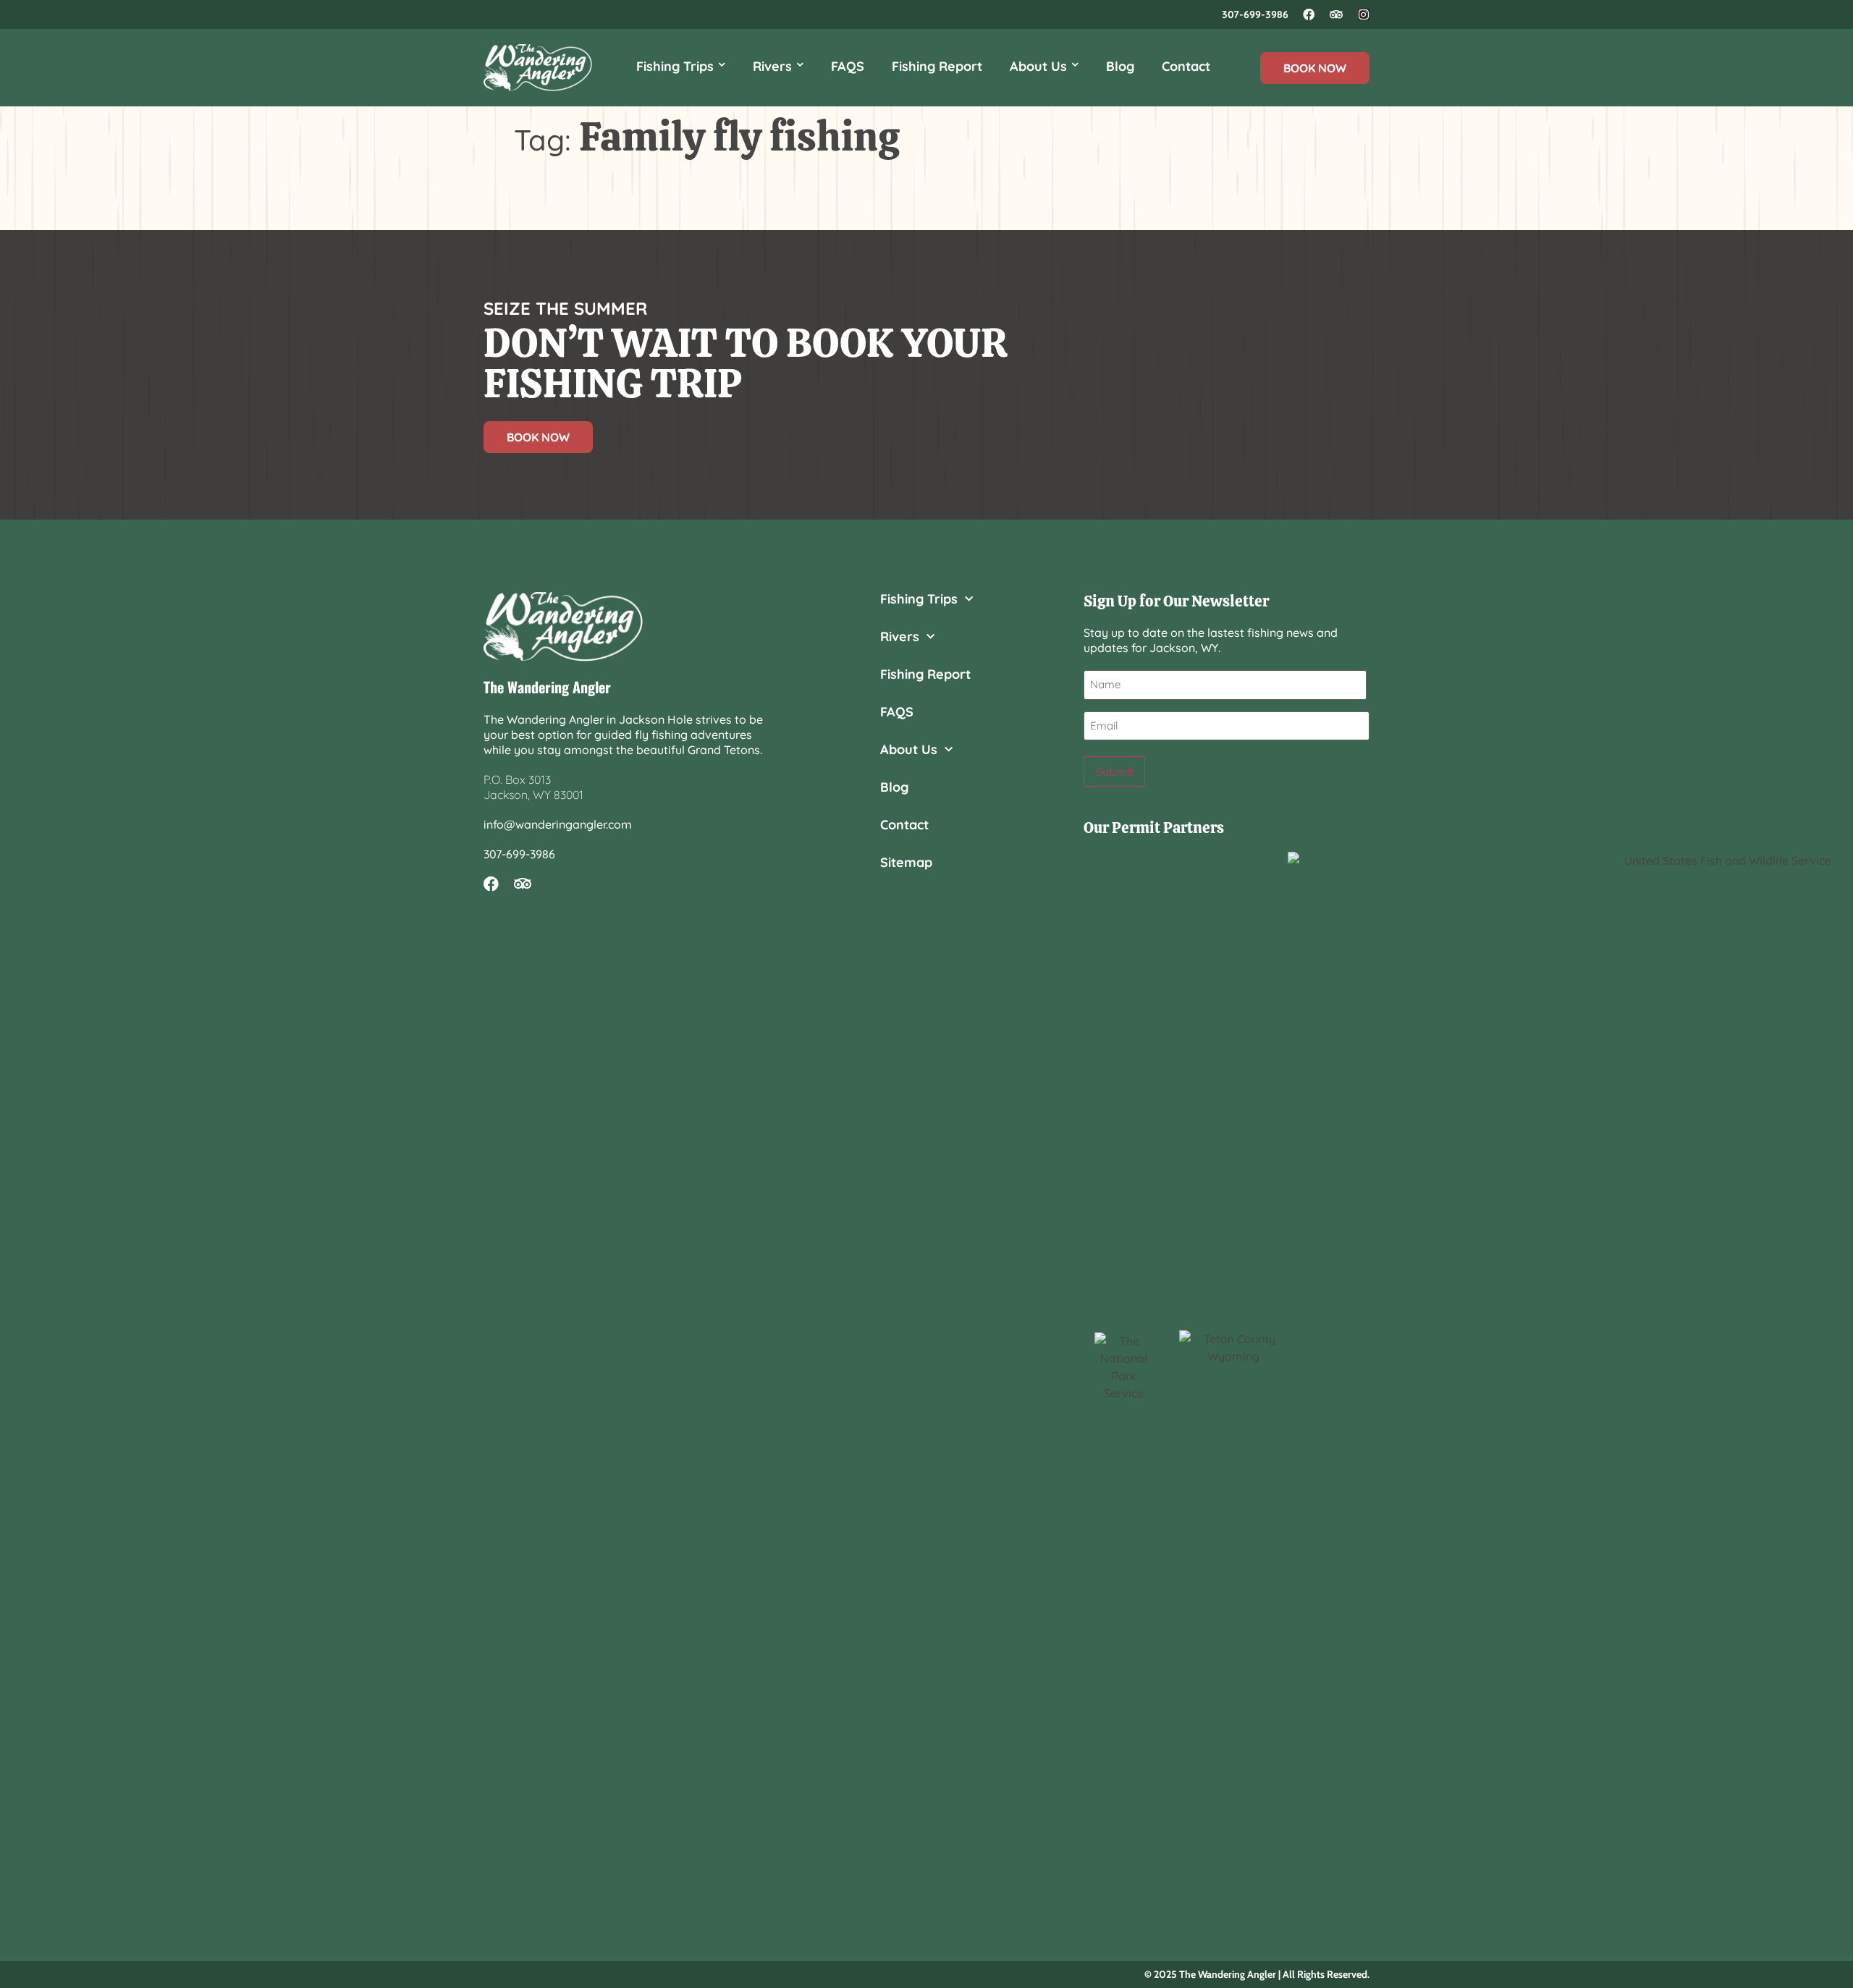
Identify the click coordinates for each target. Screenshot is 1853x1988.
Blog (1120, 66)
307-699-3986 (1255, 14)
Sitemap (906, 863)
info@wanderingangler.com (558, 824)
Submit (1114, 771)
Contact (1186, 66)
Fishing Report (937, 66)
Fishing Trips (675, 66)
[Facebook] (1309, 14)
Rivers (772, 66)
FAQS (848, 66)
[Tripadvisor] (1336, 14)
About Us (1038, 66)
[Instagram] (1364, 14)
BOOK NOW (1315, 68)
